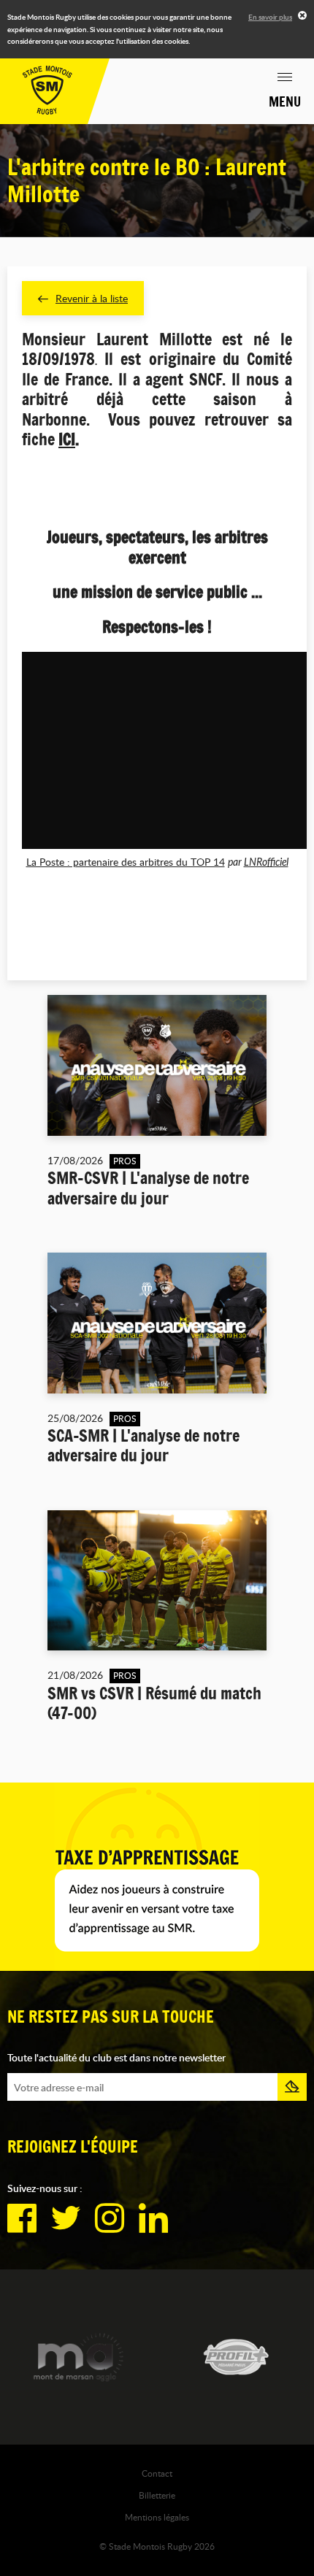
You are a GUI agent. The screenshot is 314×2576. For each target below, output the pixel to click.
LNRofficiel (266, 862)
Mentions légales (157, 2517)
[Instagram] (110, 2218)
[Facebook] (22, 2218)
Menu (285, 101)
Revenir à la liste (92, 298)
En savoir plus (270, 17)
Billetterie (157, 2495)
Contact (157, 2473)
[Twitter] (66, 2218)
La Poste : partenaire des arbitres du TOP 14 (126, 862)
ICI (67, 439)
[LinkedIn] (153, 2218)
